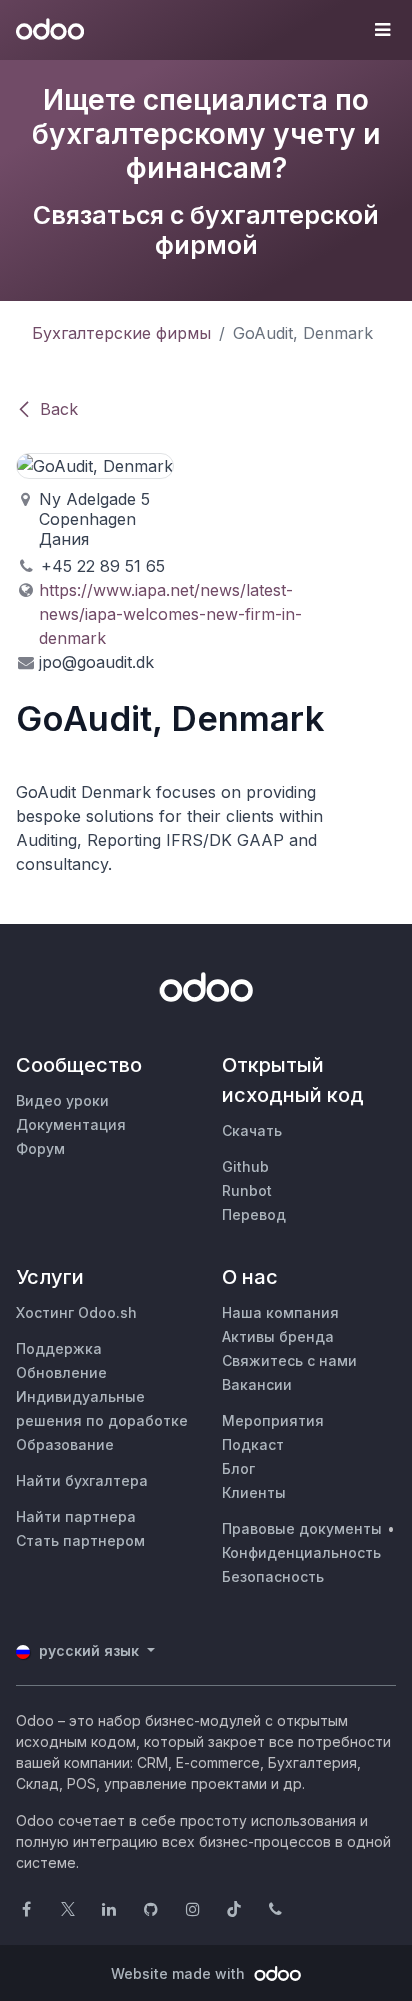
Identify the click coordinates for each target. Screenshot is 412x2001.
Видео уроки (62, 1100)
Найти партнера (76, 1516)
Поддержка (59, 1348)
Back (59, 409)
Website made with (180, 1973)
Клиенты (254, 1492)
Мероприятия (273, 1420)
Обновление (61, 1372)
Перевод (254, 1214)
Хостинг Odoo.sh (76, 1312)
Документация (71, 1124)
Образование (65, 1444)
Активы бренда (278, 1336)
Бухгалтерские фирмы (121, 333)
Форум (40, 1148)
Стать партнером (80, 1540)
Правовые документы (302, 1528)
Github (245, 1166)
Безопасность (273, 1576)
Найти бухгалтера (82, 1480)
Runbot (247, 1190)
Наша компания (280, 1312)
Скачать (252, 1130)
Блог (238, 1468)
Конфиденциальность (301, 1552)
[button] (382, 30)
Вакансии (257, 1384)
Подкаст (253, 1444)
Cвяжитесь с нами (289, 1360)
